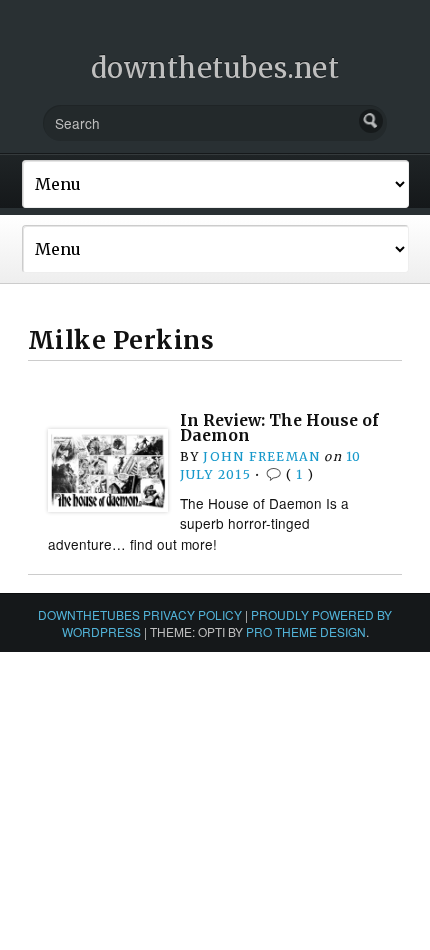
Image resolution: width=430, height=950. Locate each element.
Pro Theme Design (306, 631)
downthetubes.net (215, 68)
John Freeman (261, 456)
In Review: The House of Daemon (279, 428)
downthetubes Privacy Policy (140, 614)
